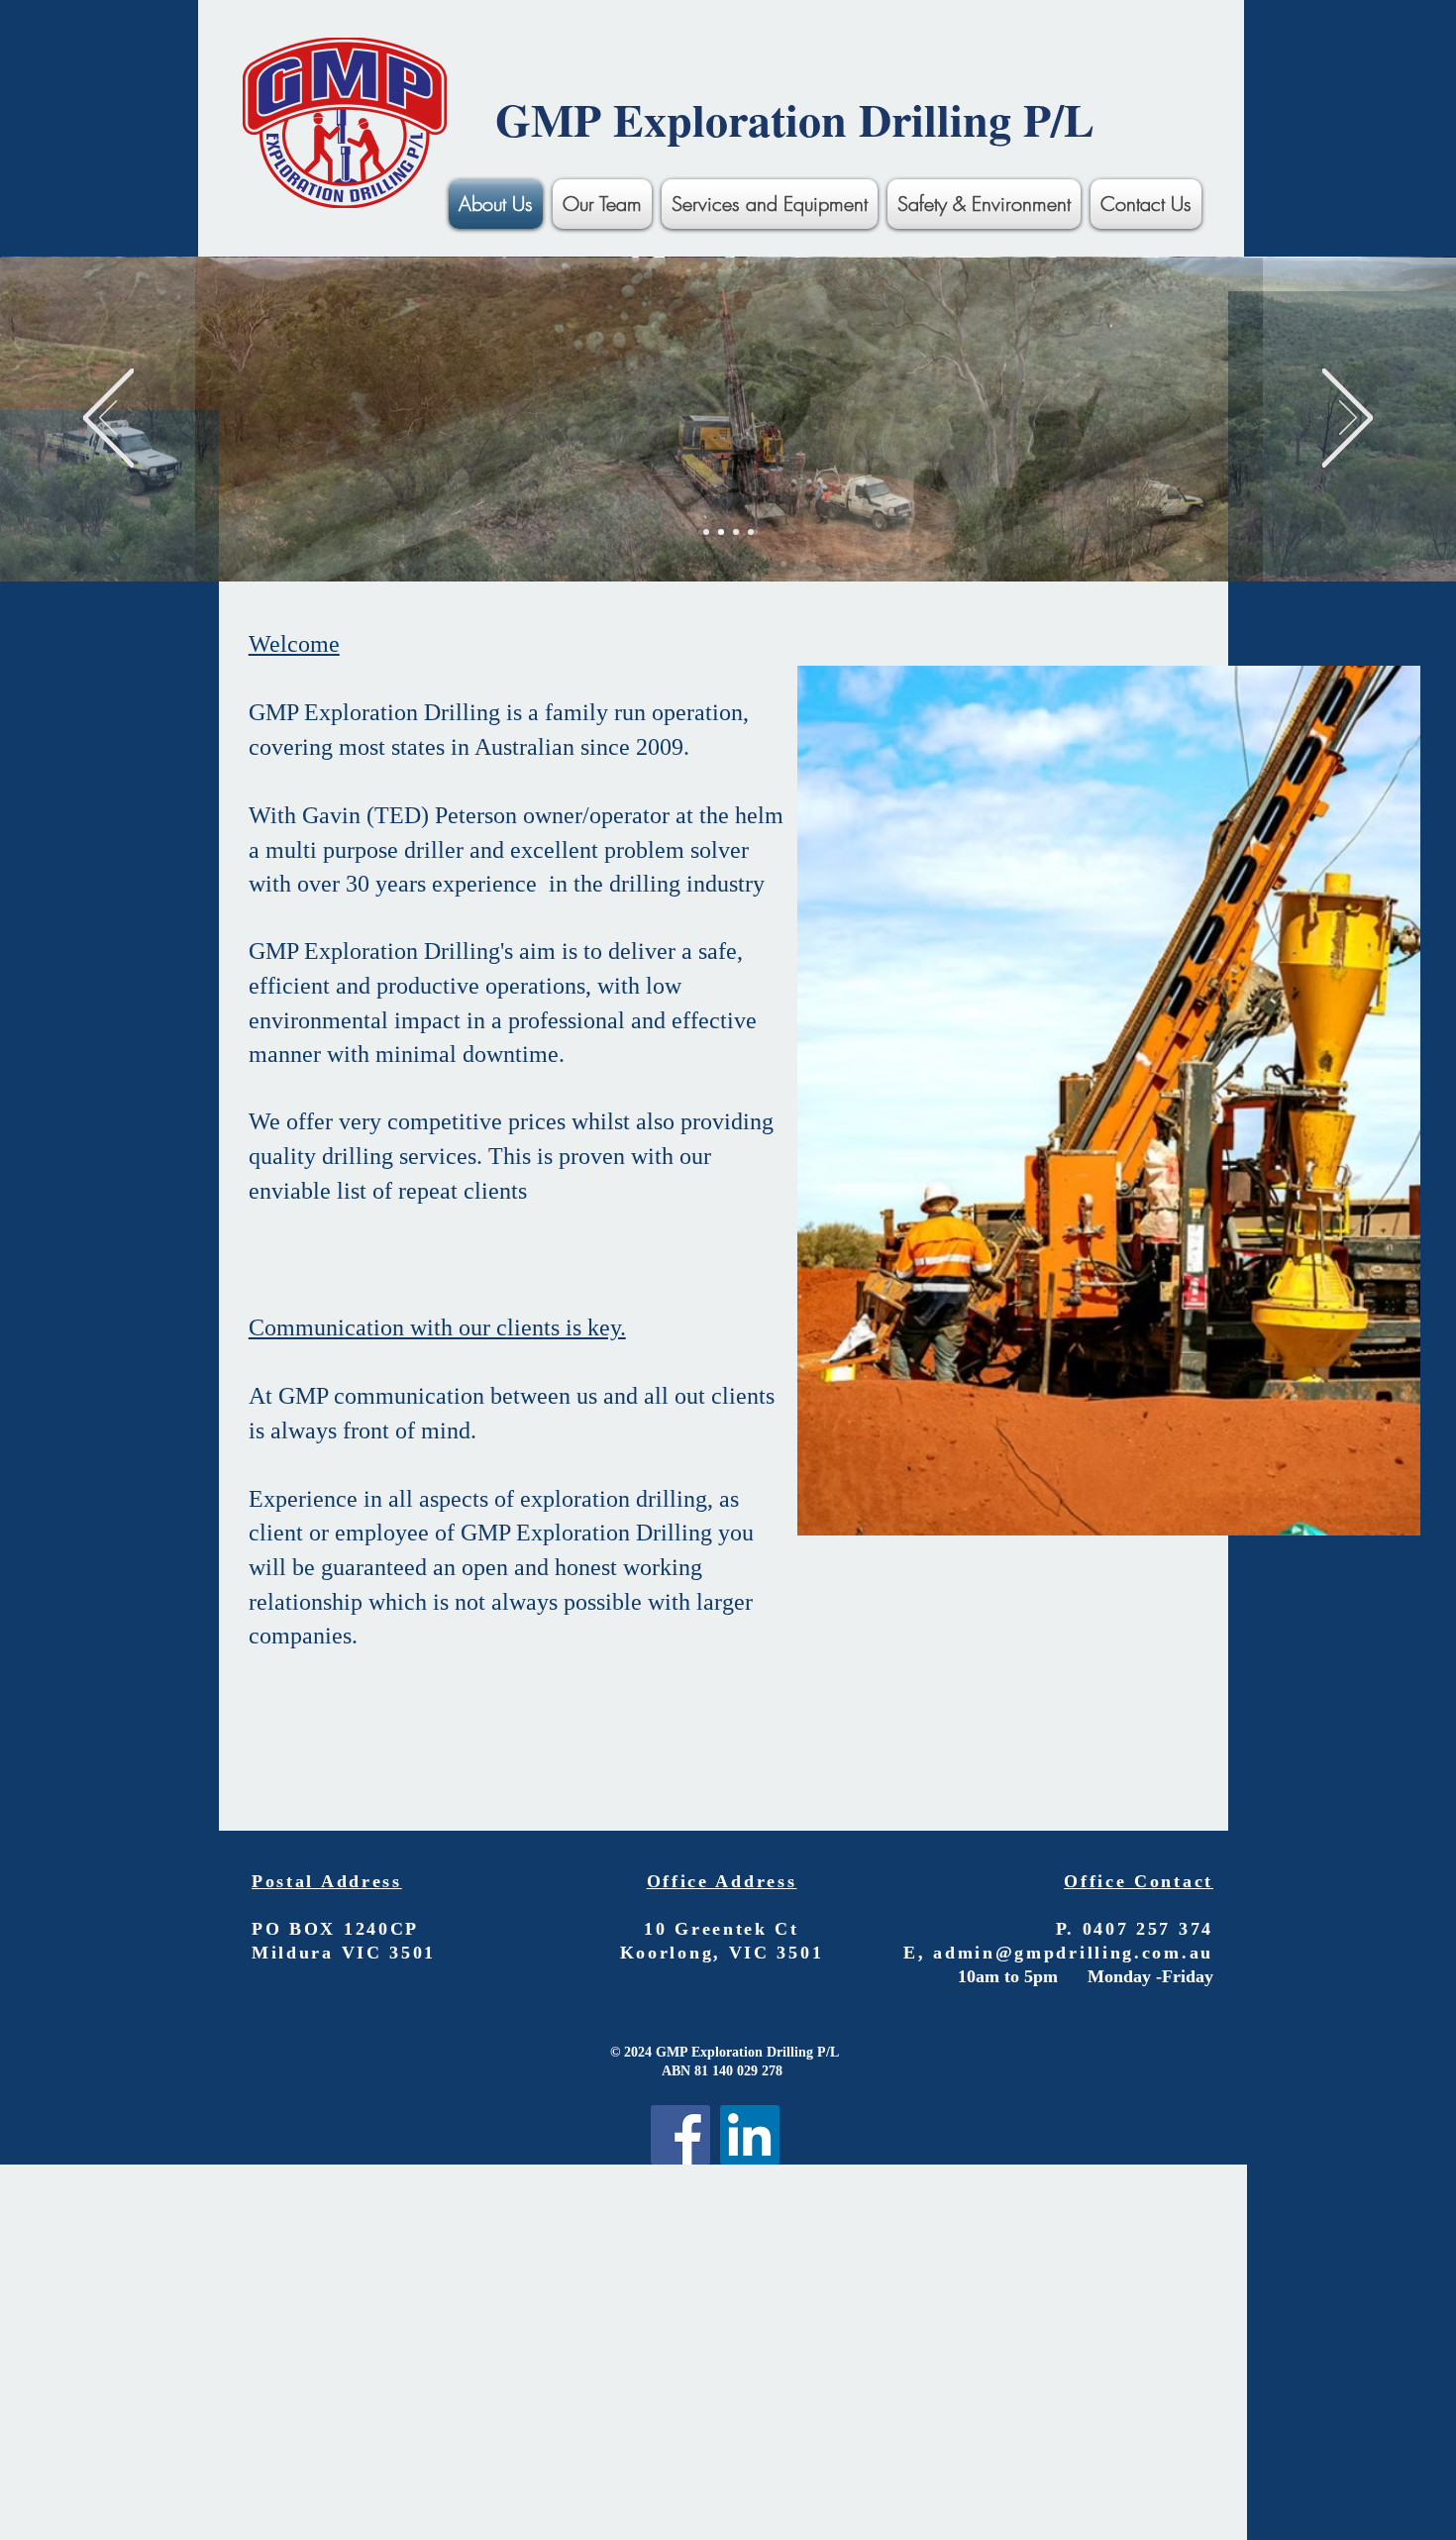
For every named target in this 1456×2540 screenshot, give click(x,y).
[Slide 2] (721, 532)
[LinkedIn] (750, 2135)
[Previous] (108, 420)
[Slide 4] (751, 532)
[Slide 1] (706, 532)
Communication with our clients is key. (437, 1327)
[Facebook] (680, 2135)
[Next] (1348, 420)
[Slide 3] (736, 532)
